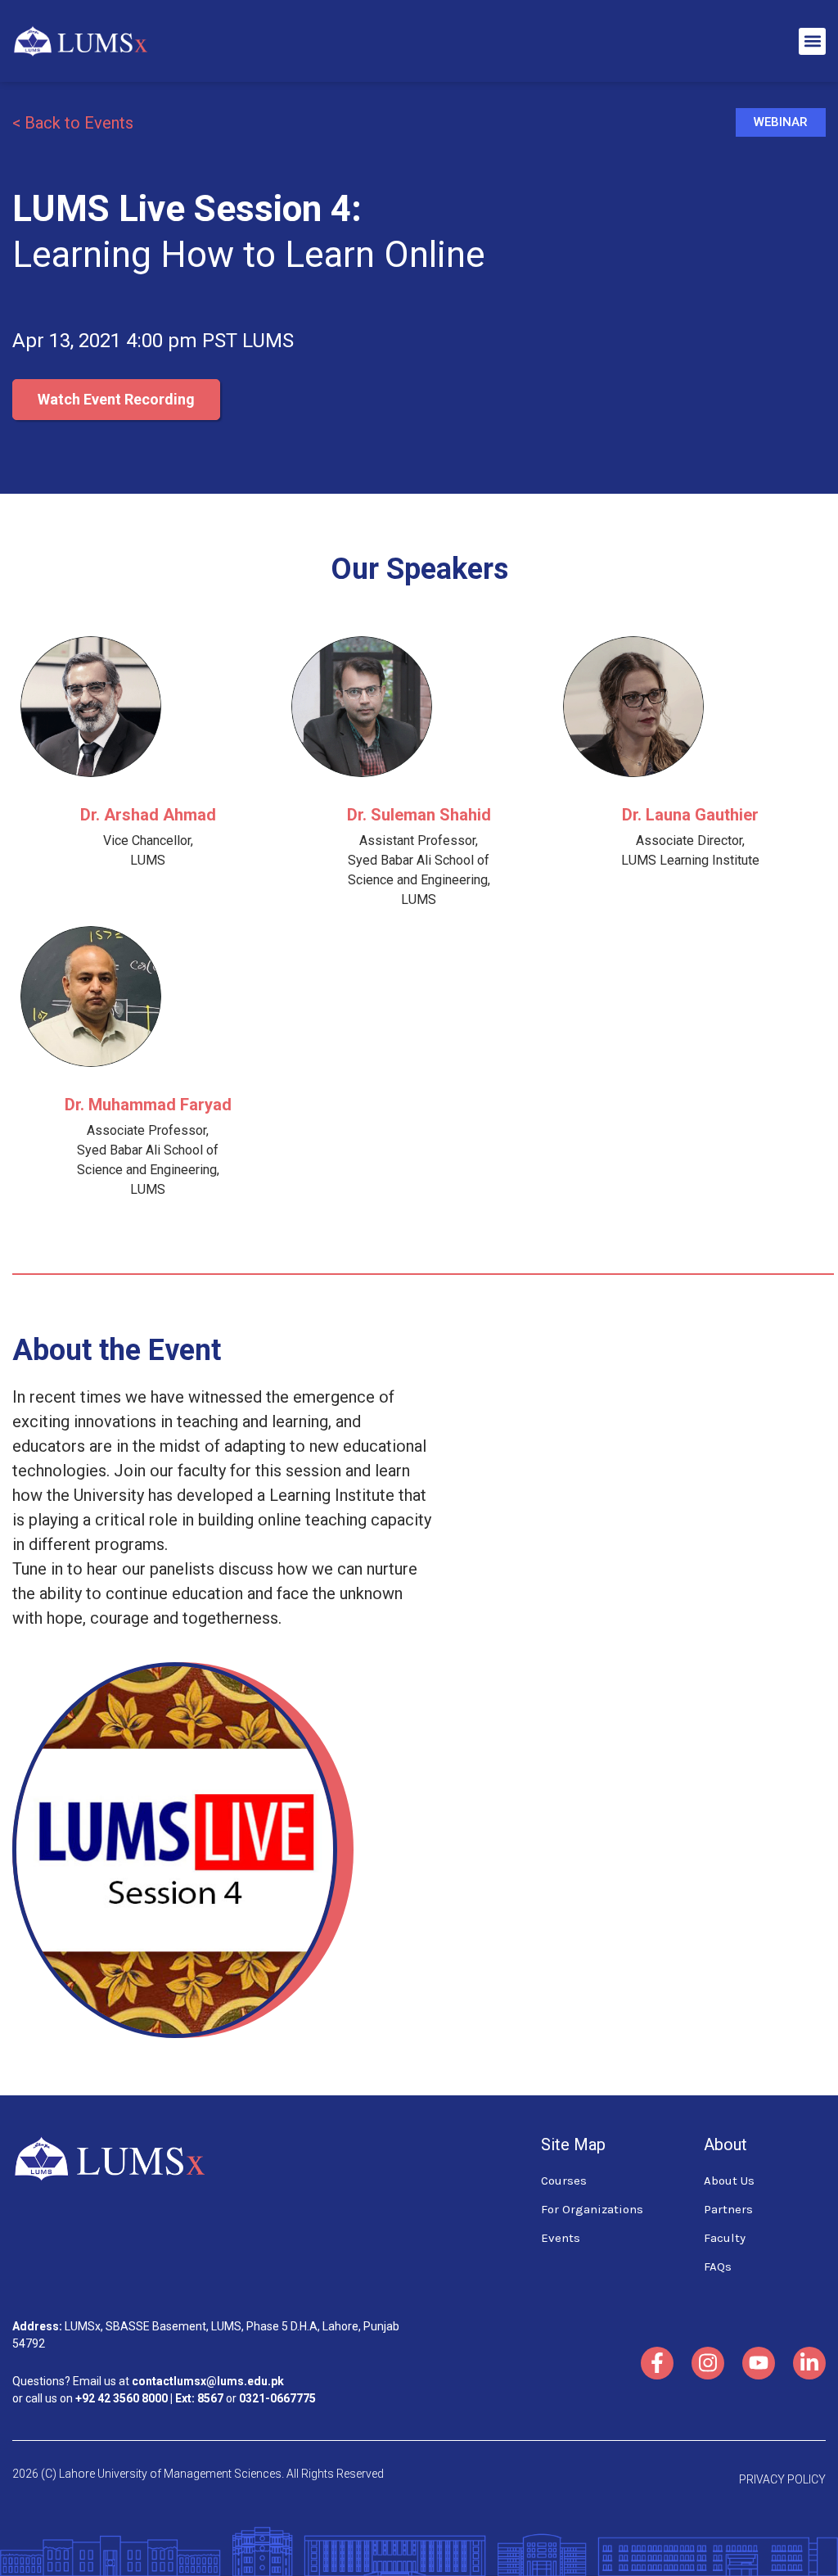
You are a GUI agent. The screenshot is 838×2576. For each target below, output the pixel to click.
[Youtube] (759, 2363)
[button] (812, 41)
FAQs (718, 2266)
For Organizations (592, 2209)
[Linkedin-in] (809, 2363)
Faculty (725, 2238)
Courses (564, 2181)
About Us (729, 2181)
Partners (728, 2209)
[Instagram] (708, 2363)
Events (561, 2238)
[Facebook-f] (657, 2363)
